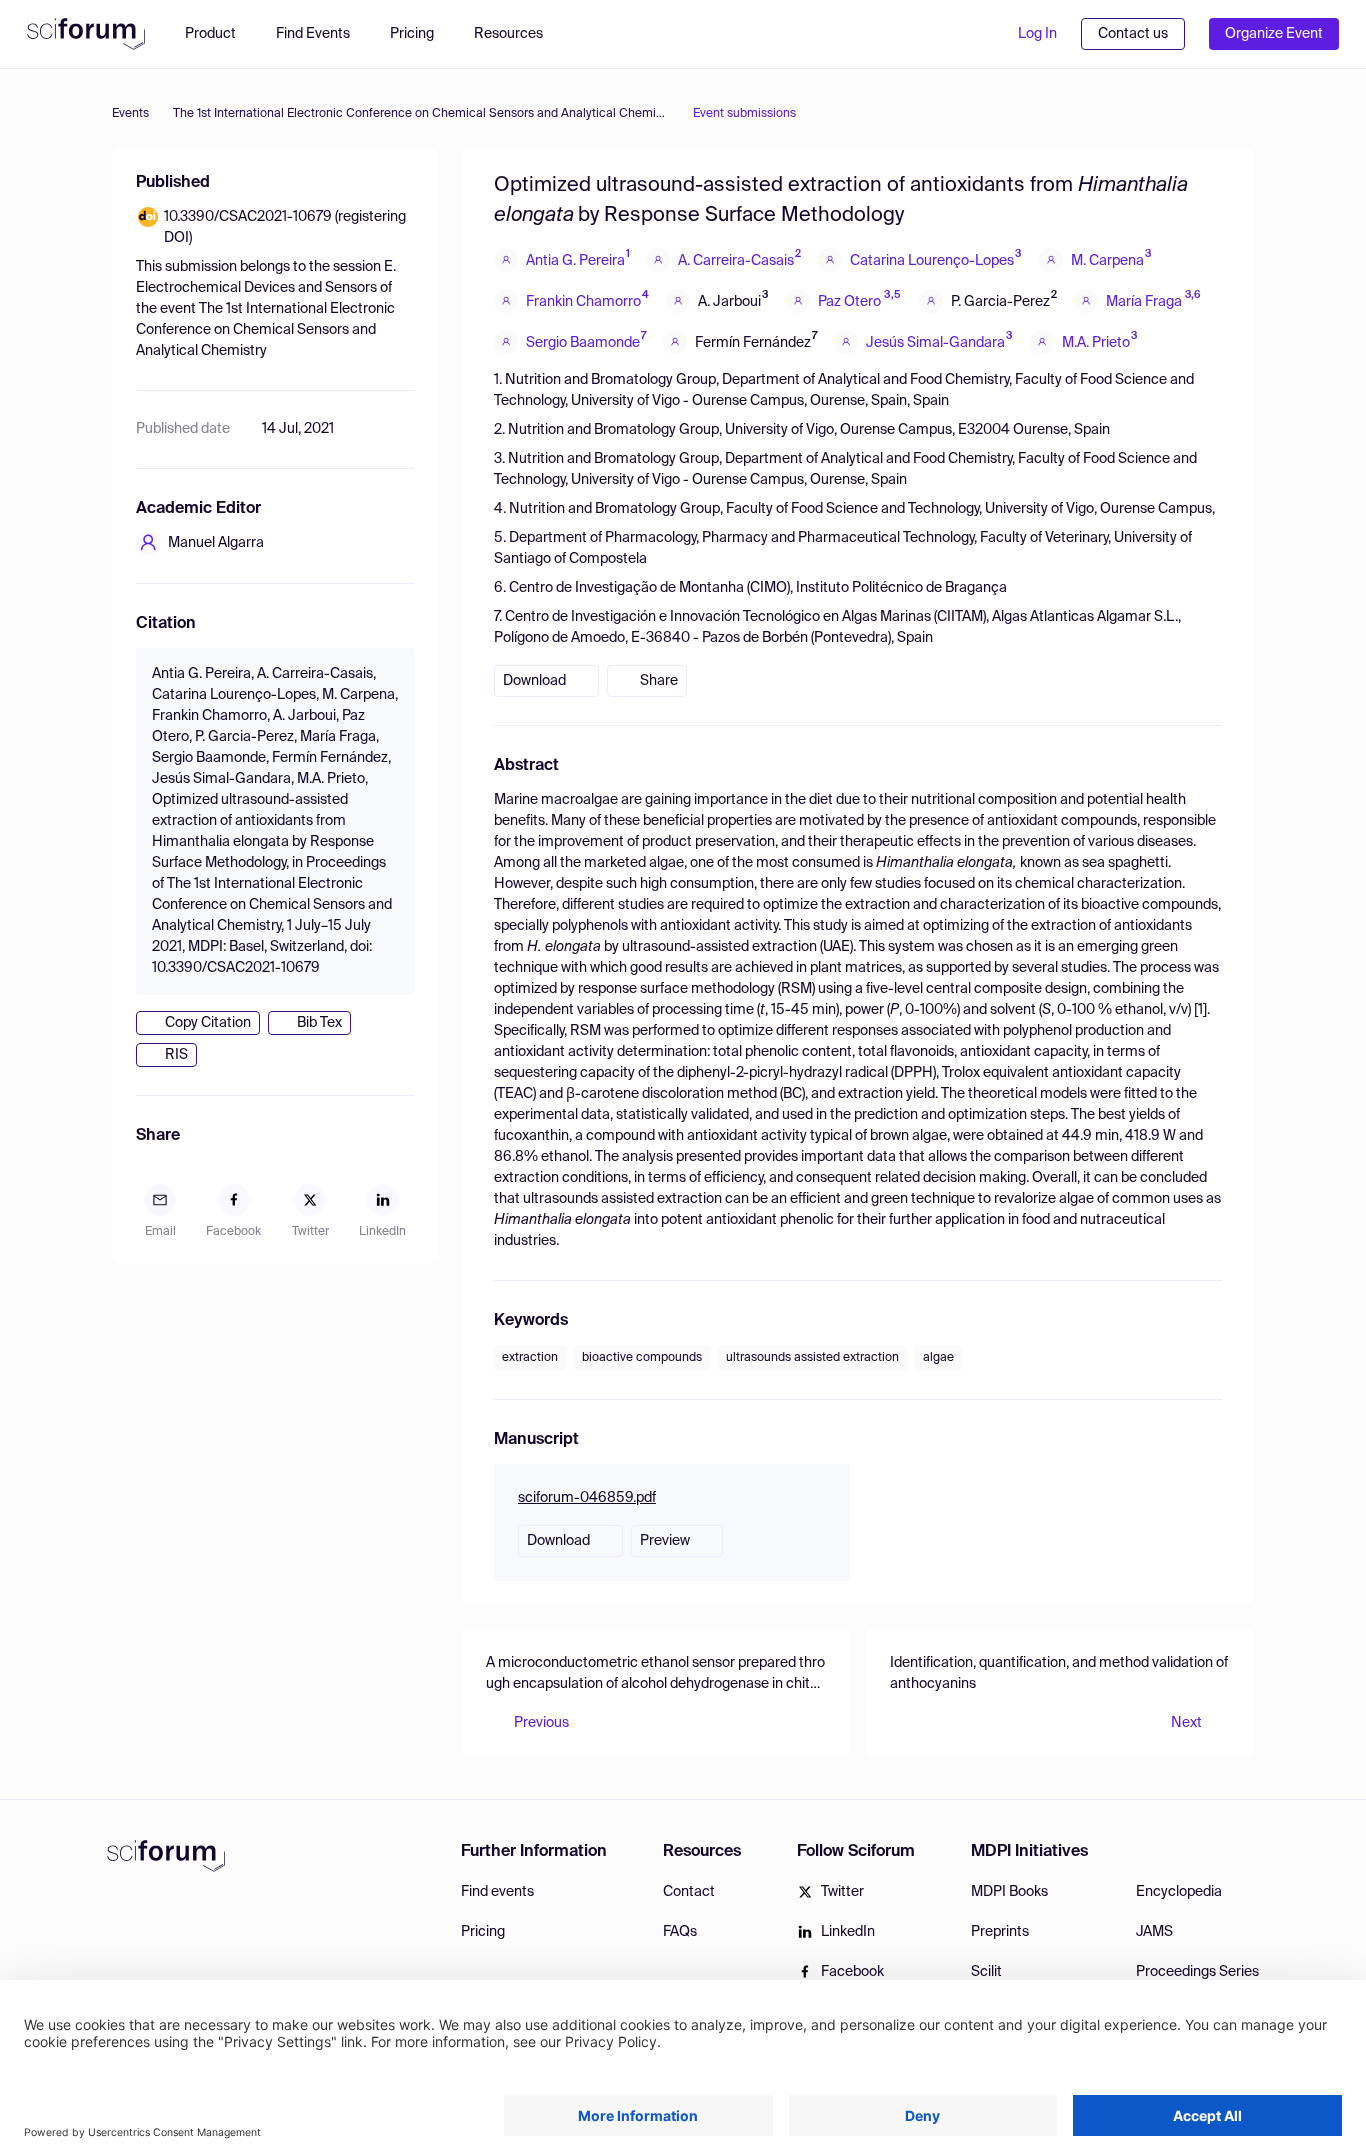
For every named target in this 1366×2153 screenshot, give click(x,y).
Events (130, 114)
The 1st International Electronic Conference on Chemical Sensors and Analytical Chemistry (421, 114)
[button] (518, 34)
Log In (1037, 34)
